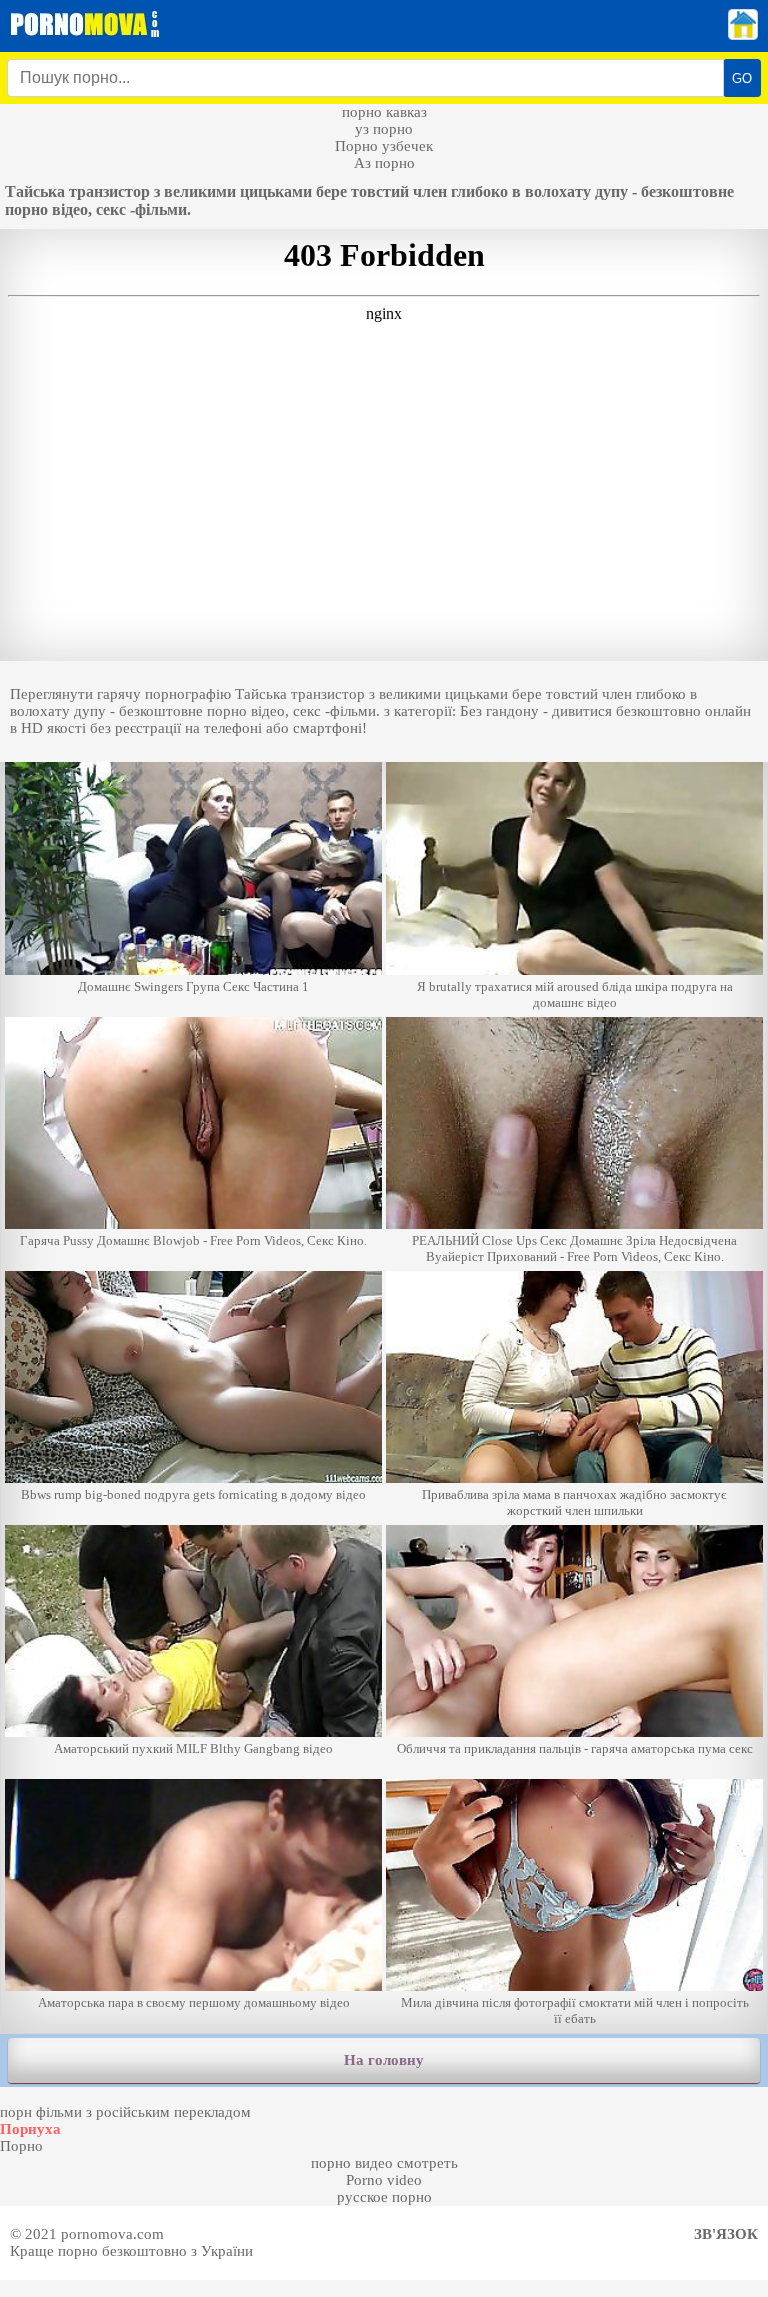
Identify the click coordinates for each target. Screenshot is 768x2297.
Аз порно (384, 163)
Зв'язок (726, 2234)
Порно (21, 2146)
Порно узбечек (384, 146)
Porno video (384, 2180)
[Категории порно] (743, 35)
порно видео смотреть (384, 2163)
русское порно (384, 2197)
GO (742, 78)
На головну (384, 2060)
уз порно (384, 129)
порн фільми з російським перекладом (125, 2112)
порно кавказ (384, 112)
